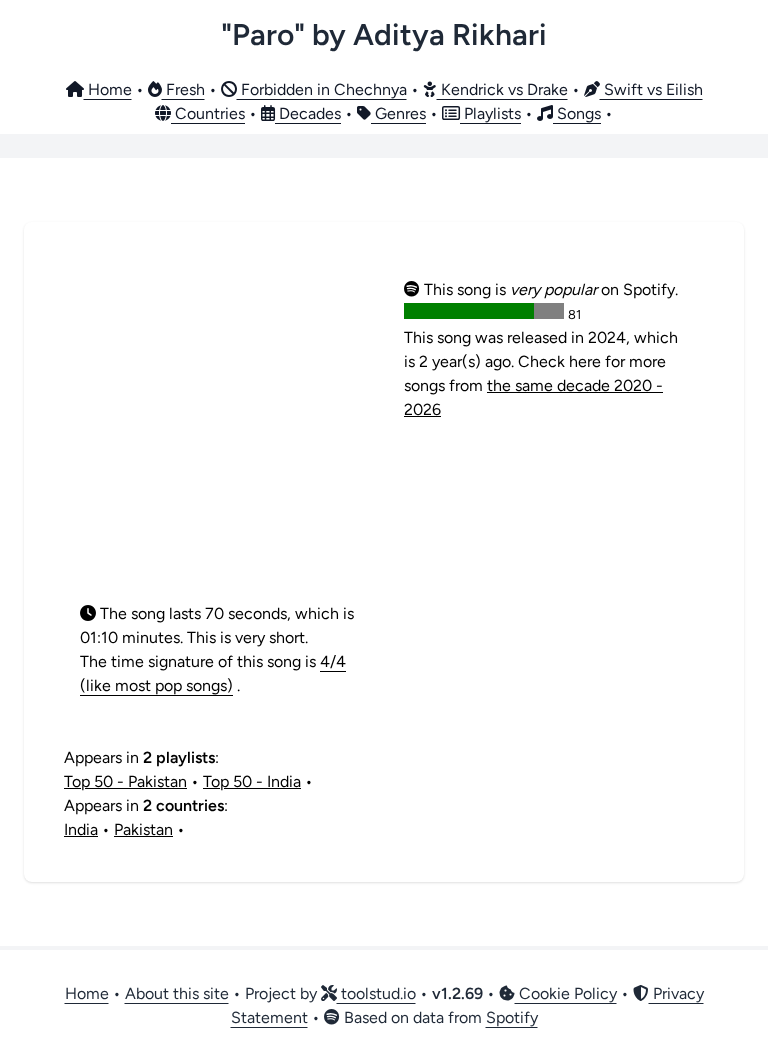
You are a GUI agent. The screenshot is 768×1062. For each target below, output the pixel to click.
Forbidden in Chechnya (322, 89)
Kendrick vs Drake (502, 89)
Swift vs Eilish (651, 89)
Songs (577, 113)
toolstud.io (376, 993)
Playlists (490, 113)
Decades (308, 113)
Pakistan (143, 829)
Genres (398, 113)
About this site (177, 993)
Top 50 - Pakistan (125, 781)
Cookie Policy (566, 993)
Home (108, 89)
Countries (208, 113)
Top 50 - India (252, 781)
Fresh (183, 89)
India (81, 829)
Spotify (512, 1017)
